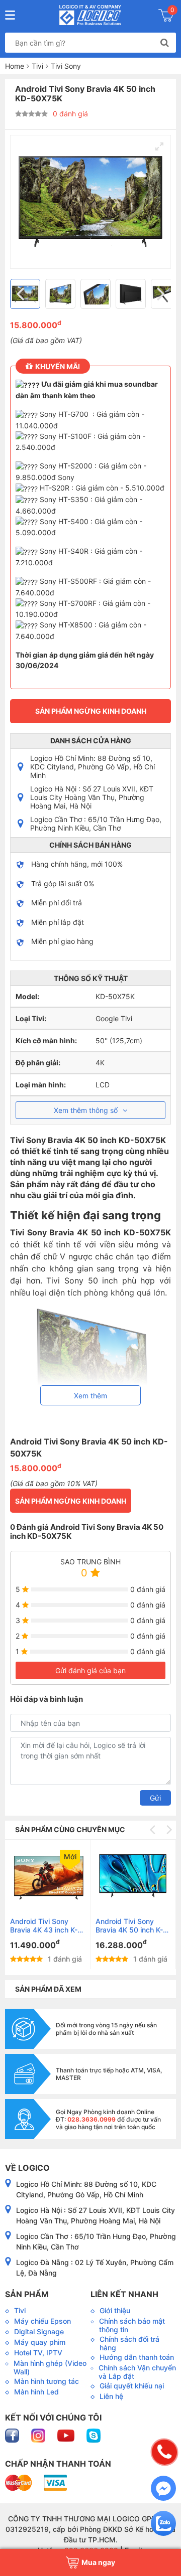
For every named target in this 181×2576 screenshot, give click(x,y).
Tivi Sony (66, 66)
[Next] (159, 294)
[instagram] (39, 2435)
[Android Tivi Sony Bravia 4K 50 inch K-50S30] (133, 1876)
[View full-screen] (159, 146)
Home (15, 66)
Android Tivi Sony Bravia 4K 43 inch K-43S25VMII (44, 1925)
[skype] (94, 2435)
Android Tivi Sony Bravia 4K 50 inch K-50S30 (129, 1925)
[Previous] (22, 294)
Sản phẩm (27, 2294)
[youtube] (67, 2435)
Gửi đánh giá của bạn (90, 1670)
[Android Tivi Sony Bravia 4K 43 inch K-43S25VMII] (48, 1876)
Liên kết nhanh (124, 2294)
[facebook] (13, 2435)
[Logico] (90, 15)
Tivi (37, 66)
